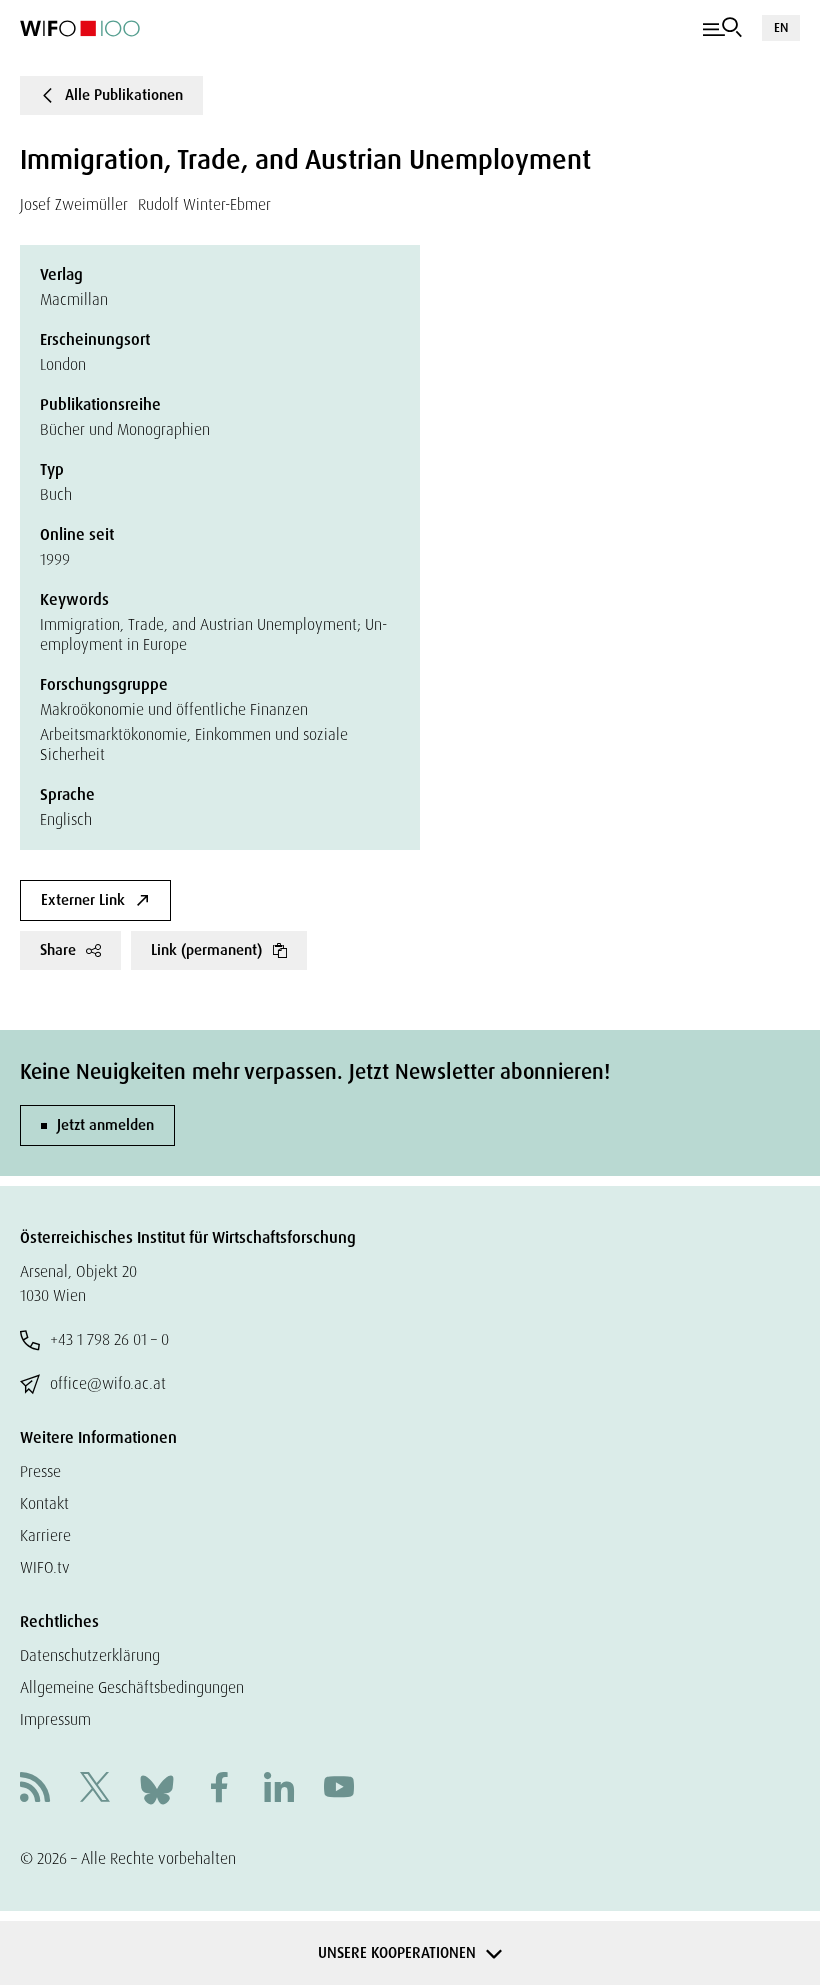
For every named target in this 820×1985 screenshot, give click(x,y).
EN (781, 27)
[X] (95, 1789)
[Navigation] (722, 28)
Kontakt (44, 1503)
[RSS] (35, 1789)
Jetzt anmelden (105, 1125)
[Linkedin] (279, 1789)
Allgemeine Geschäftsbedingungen (132, 1687)
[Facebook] (219, 1789)
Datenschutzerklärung (90, 1655)
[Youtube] (339, 1789)
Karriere (45, 1535)
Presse (40, 1471)
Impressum (55, 1719)
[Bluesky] (157, 1788)
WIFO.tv (45, 1567)
